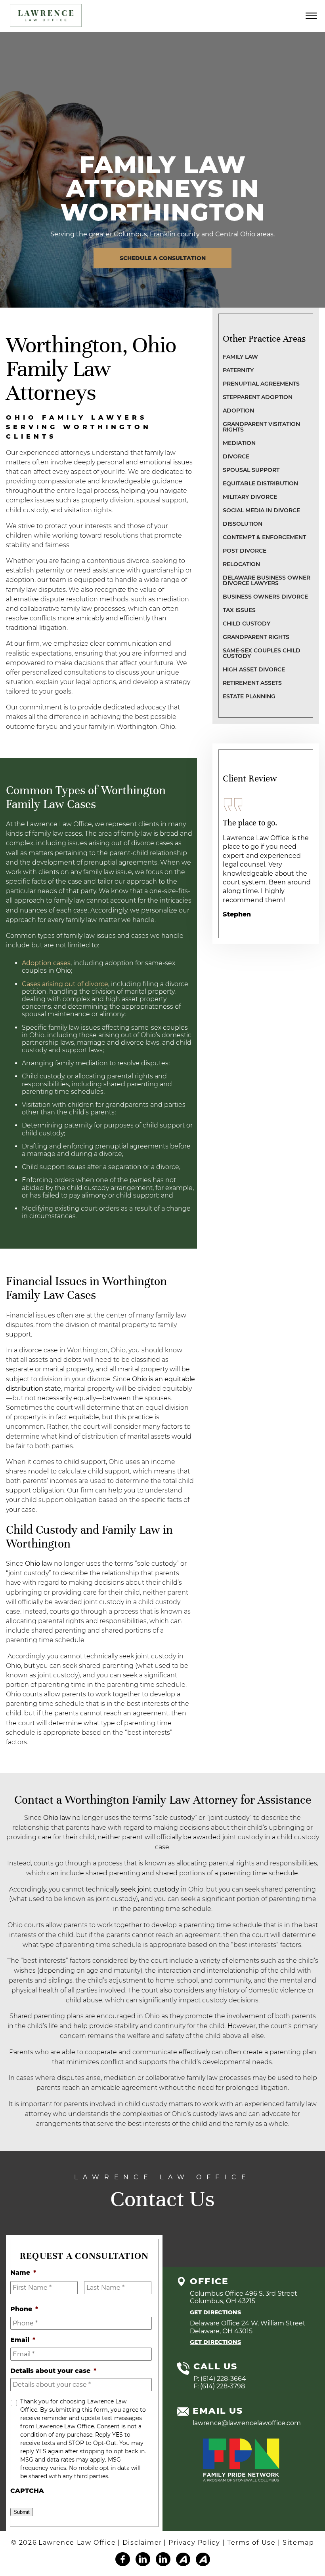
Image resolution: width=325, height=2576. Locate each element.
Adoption (238, 411)
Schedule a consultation (163, 258)
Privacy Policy (195, 2543)
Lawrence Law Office (77, 2543)
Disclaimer (142, 2543)
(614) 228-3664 (223, 2378)
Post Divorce (245, 551)
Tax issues (239, 610)
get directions (215, 2312)
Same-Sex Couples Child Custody (262, 653)
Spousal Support (251, 470)
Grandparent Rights (256, 637)
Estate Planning (249, 696)
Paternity (238, 370)
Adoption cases (46, 963)
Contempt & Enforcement (264, 537)
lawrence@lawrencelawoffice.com (247, 2423)
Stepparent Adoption (258, 397)
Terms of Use (252, 2543)
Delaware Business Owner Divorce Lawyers (267, 580)
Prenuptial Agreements (261, 384)
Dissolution (243, 524)
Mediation (239, 443)
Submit (22, 2512)
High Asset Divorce (254, 669)
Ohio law (39, 1564)
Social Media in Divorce (261, 510)
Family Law (240, 357)
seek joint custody (151, 1889)
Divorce (236, 456)
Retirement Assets (252, 683)
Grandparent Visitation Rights (261, 427)
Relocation (241, 564)
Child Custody (247, 624)
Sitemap (298, 2543)
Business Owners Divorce (265, 597)
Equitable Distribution (260, 483)
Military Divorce (250, 497)
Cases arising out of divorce (65, 984)
